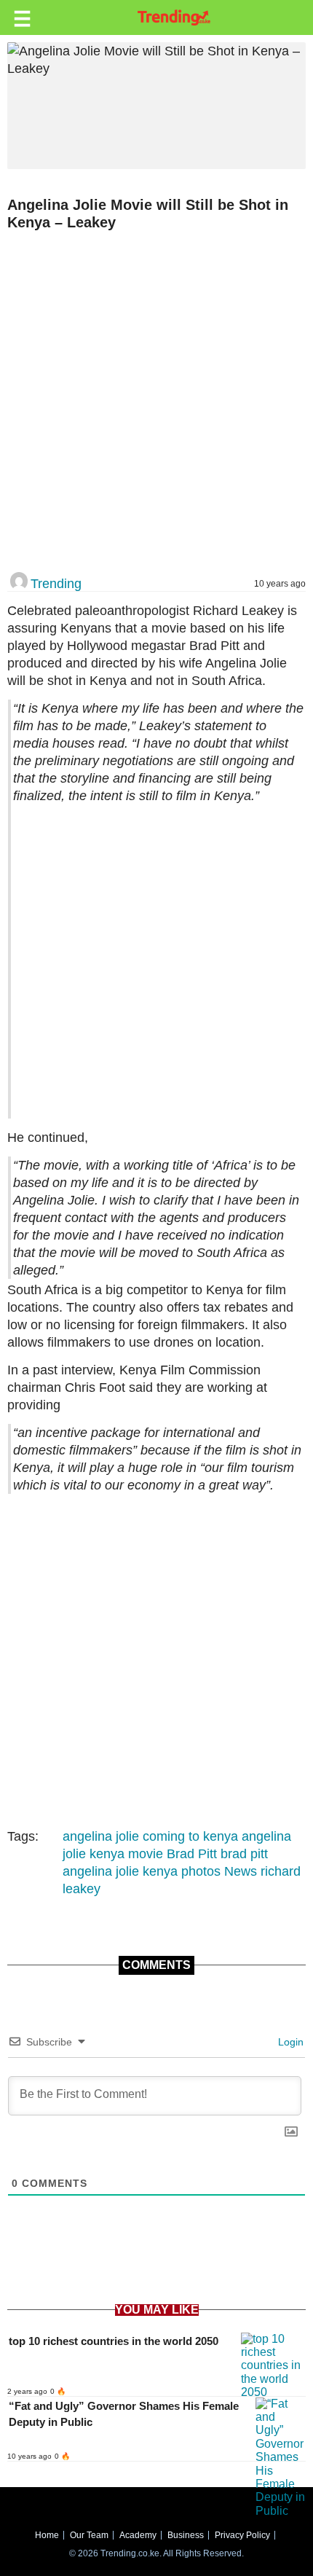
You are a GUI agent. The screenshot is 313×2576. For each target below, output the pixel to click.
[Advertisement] (156, 402)
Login (289, 2042)
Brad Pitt (192, 1854)
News (241, 1871)
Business (186, 2535)
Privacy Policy (242, 2535)
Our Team (89, 2535)
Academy (138, 2535)
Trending (56, 584)
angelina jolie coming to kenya (150, 1836)
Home (47, 2535)
